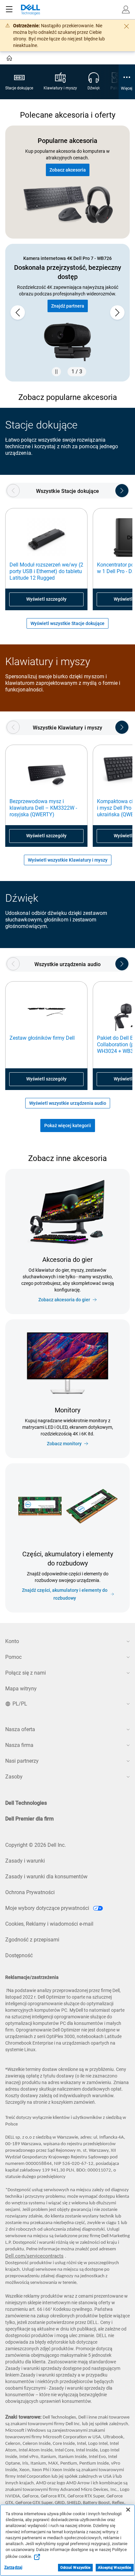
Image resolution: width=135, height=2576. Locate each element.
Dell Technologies (26, 1803)
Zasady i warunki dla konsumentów (46, 1877)
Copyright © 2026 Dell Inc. (36, 1845)
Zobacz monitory (64, 1444)
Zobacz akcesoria (68, 170)
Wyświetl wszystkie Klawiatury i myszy (68, 860)
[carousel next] (117, 313)
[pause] (56, 372)
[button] (126, 10)
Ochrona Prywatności (30, 1892)
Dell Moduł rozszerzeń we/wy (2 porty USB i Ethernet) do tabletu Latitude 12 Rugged (46, 571)
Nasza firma (19, 1745)
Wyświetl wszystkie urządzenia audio (68, 1103)
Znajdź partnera (68, 306)
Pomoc (13, 1657)
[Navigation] (9, 10)
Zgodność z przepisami (32, 1940)
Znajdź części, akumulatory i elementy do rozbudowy (65, 1594)
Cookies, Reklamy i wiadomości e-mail (49, 1924)
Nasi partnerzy (22, 1761)
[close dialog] (126, 26)
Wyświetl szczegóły (46, 599)
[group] (67, 313)
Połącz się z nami (26, 1673)
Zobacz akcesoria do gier (64, 1300)
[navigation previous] (13, 491)
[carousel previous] (18, 313)
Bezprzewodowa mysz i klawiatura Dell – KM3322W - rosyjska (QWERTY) (43, 808)
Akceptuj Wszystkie (115, 2568)
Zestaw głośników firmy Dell (42, 1038)
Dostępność (19, 1955)
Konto (12, 1641)
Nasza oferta (20, 1729)
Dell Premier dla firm (29, 1819)
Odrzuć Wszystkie (76, 2568)
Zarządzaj (13, 2567)
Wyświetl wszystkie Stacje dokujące (67, 623)
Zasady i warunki (25, 1861)
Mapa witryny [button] (21, 1689)
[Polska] (10, 59)
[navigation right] (122, 491)
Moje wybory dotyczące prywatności (48, 1908)
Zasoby (14, 1777)
